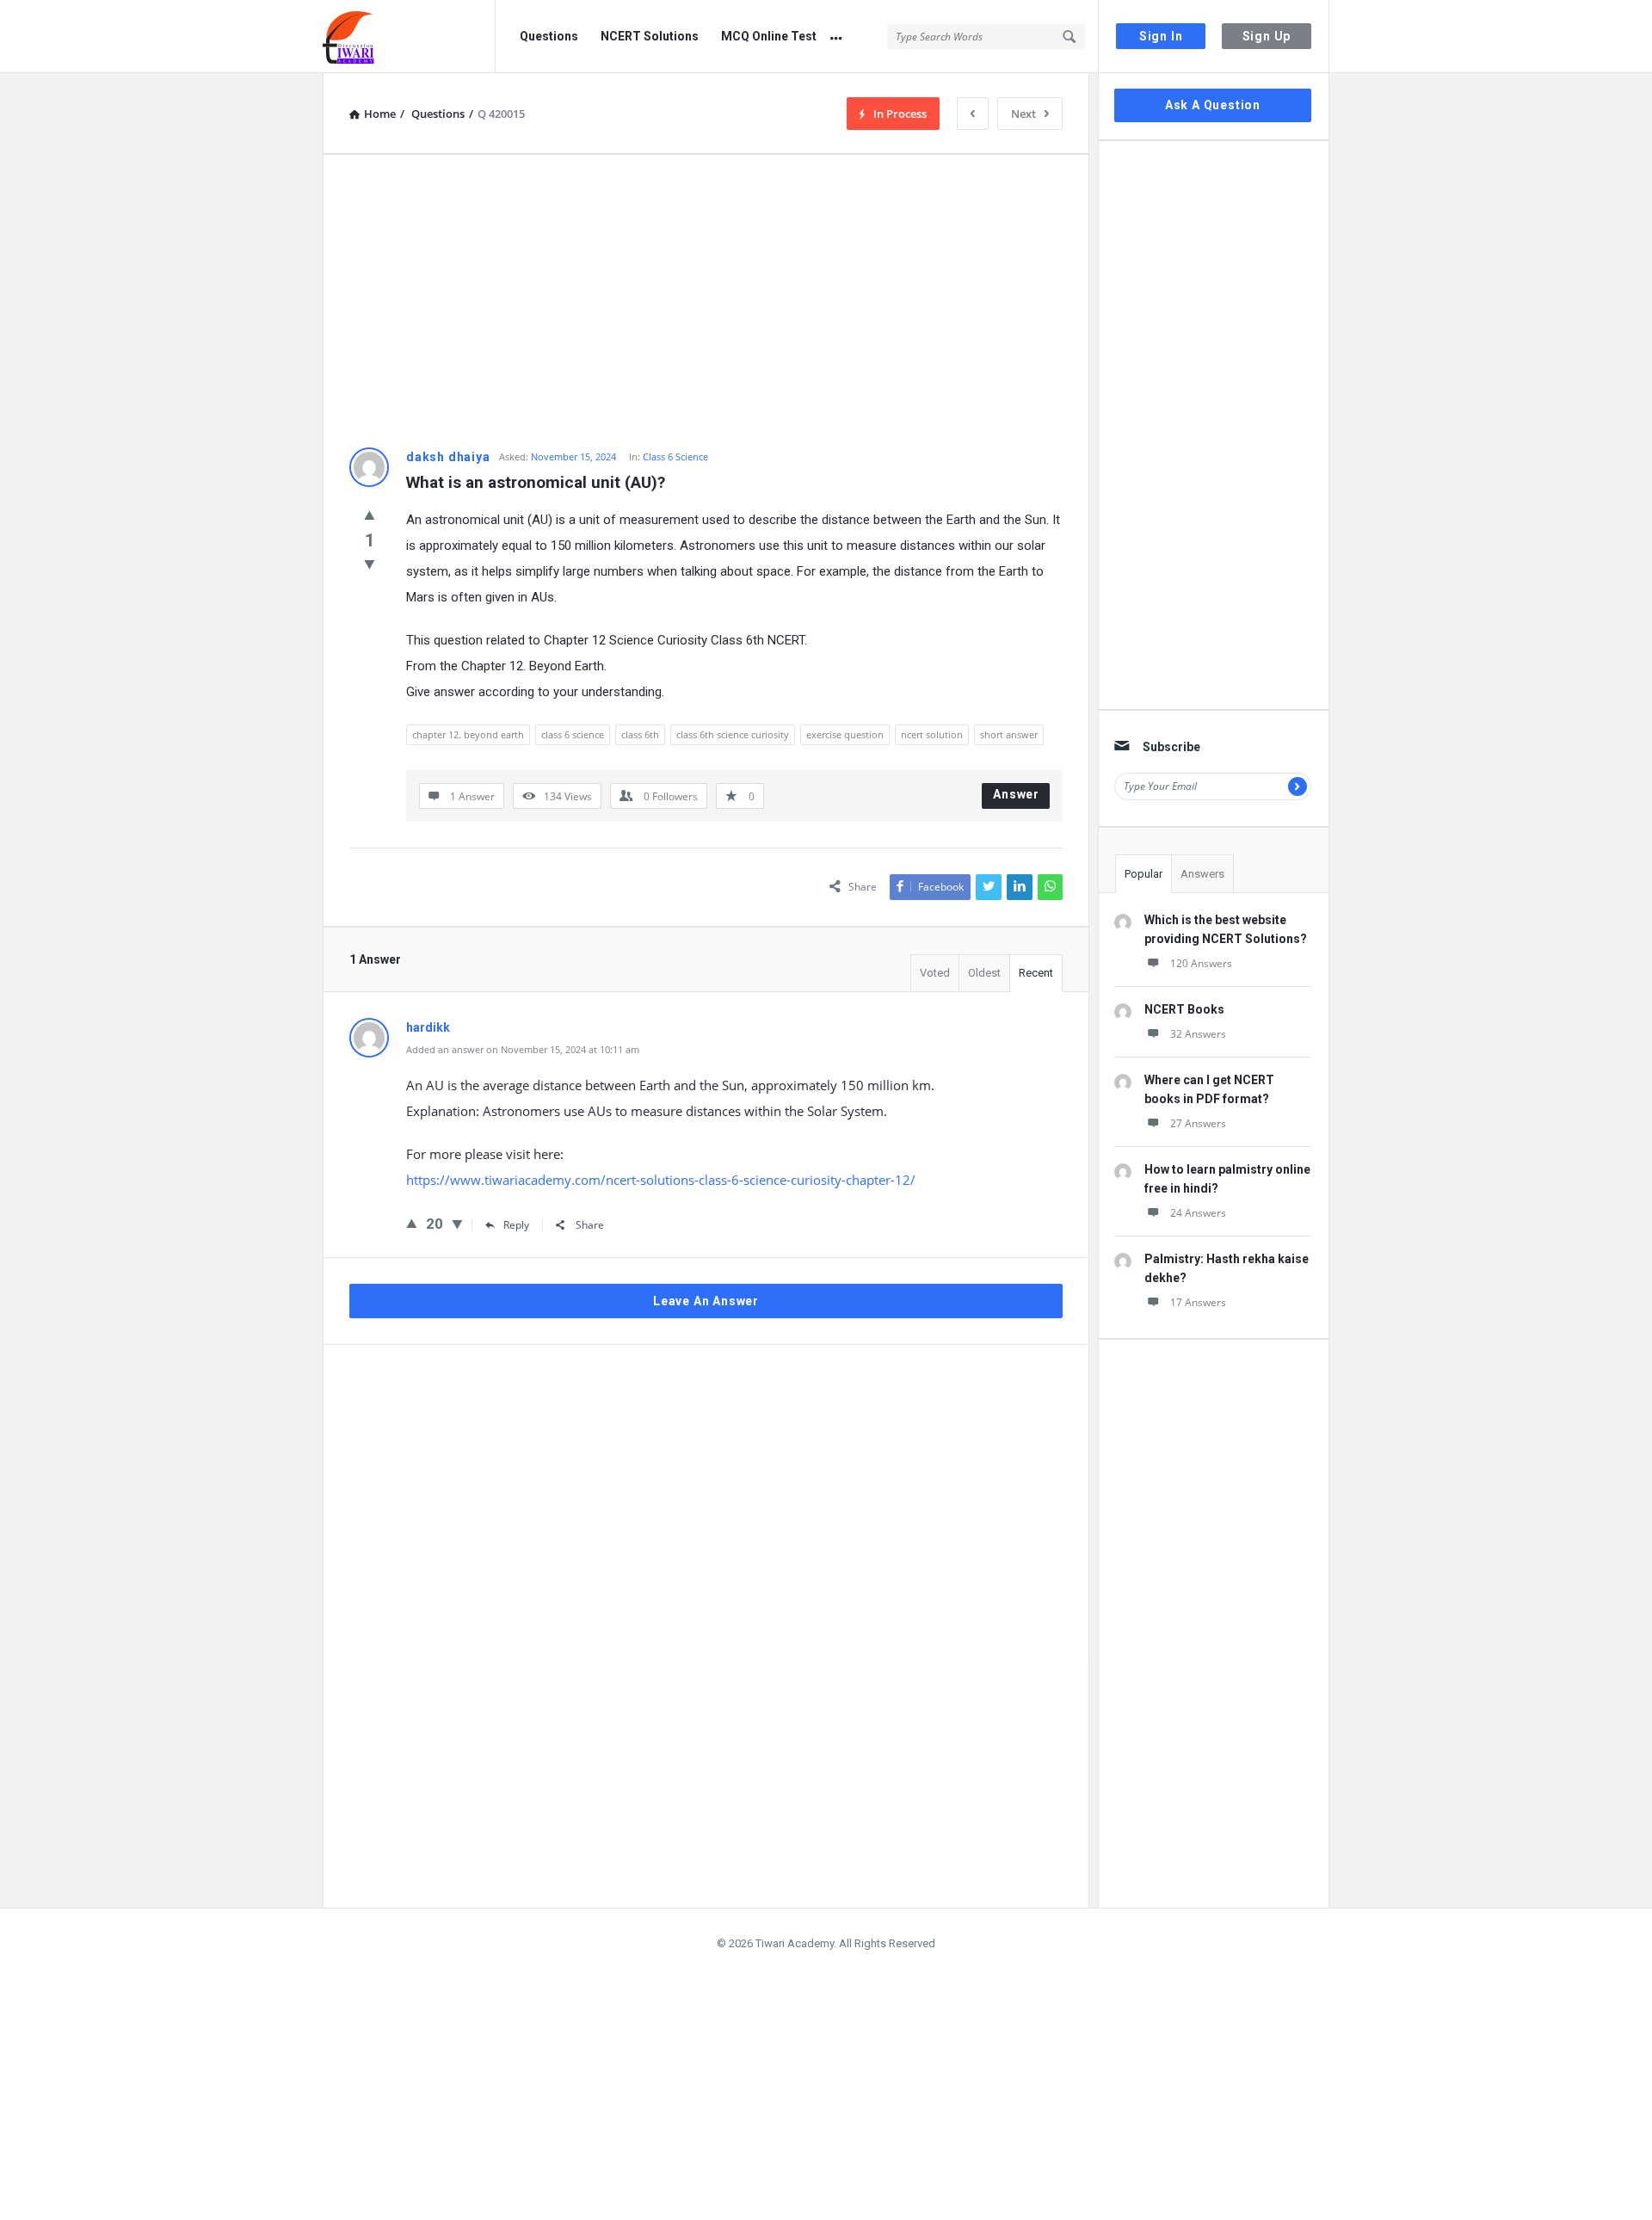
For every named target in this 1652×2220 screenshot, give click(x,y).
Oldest (984, 973)
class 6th (640, 734)
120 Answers (1201, 963)
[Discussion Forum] (409, 37)
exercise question (845, 734)
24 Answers (1198, 1213)
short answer (1009, 734)
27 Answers (1198, 1123)
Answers (1202, 874)
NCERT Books (1184, 1009)
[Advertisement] (706, 301)
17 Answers (1198, 1302)
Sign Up (1267, 36)
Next (1023, 114)
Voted (935, 973)
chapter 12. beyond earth (468, 734)
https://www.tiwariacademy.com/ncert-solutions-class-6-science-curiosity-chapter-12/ (661, 1180)
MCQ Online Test (769, 36)
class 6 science (573, 734)
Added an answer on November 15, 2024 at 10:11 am (523, 1049)
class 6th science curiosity (733, 734)
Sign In (1161, 36)
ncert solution (932, 734)
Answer (1016, 794)
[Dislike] (370, 564)
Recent (1036, 973)
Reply (516, 1225)
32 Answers (1198, 1034)
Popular (1143, 874)
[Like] (370, 515)
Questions (549, 36)
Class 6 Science (675, 456)
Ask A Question (1213, 105)
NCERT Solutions (650, 36)
